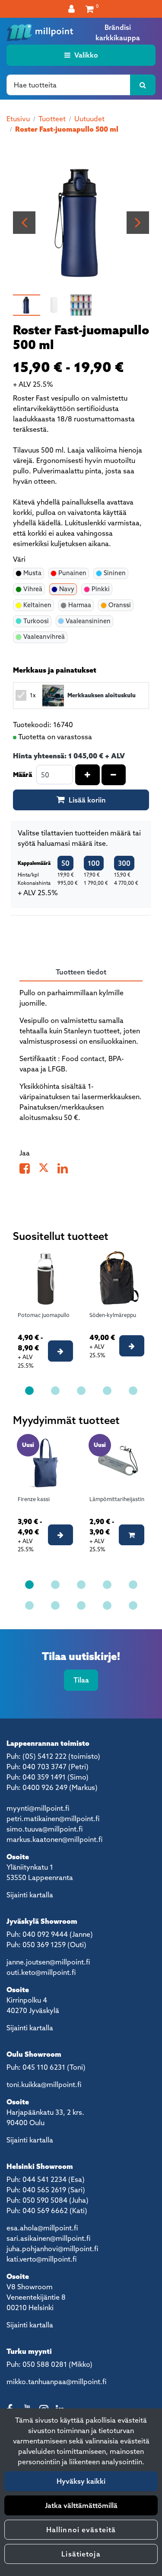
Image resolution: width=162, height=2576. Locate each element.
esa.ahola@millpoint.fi (42, 2228)
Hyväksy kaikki (81, 2481)
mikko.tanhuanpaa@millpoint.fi (56, 2382)
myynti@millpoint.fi (38, 1808)
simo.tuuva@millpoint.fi (44, 1829)
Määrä (22, 774)
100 (94, 863)
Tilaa (81, 1680)
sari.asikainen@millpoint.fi (48, 2238)
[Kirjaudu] (73, 9)
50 (65, 863)
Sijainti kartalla (30, 1895)
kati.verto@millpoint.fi (41, 2259)
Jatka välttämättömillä (81, 2505)
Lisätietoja (81, 2554)
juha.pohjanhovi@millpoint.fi (52, 2249)
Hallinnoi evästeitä (81, 2530)
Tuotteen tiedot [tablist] (81, 972)
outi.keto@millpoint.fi (41, 1972)
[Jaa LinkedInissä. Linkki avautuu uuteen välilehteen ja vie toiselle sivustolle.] (66, 1170)
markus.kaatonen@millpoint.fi (54, 1839)
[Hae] (143, 85)
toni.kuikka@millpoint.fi (44, 2084)
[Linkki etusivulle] (40, 32)
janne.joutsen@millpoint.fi (48, 1962)
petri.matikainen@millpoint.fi (53, 1819)
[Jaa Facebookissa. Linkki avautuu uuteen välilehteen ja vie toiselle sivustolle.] (29, 1170)
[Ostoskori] (90, 9)
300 (124, 863)
